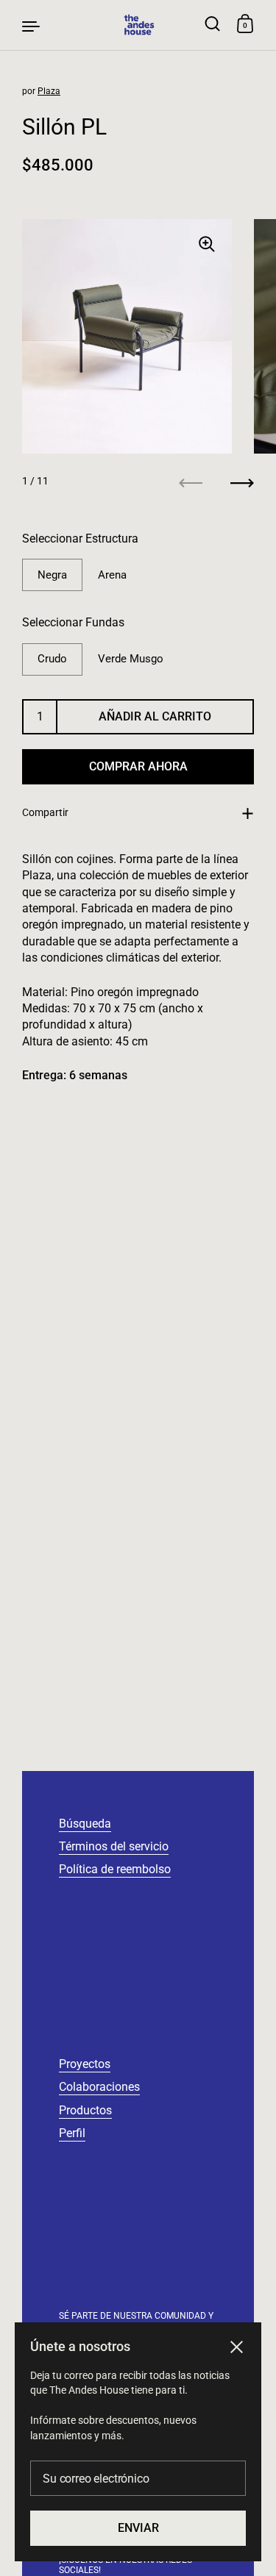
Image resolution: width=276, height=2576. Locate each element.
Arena (112, 575)
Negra (52, 575)
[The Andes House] (138, 25)
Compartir (45, 812)
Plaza (49, 91)
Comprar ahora (138, 766)
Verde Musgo (131, 659)
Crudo (52, 659)
